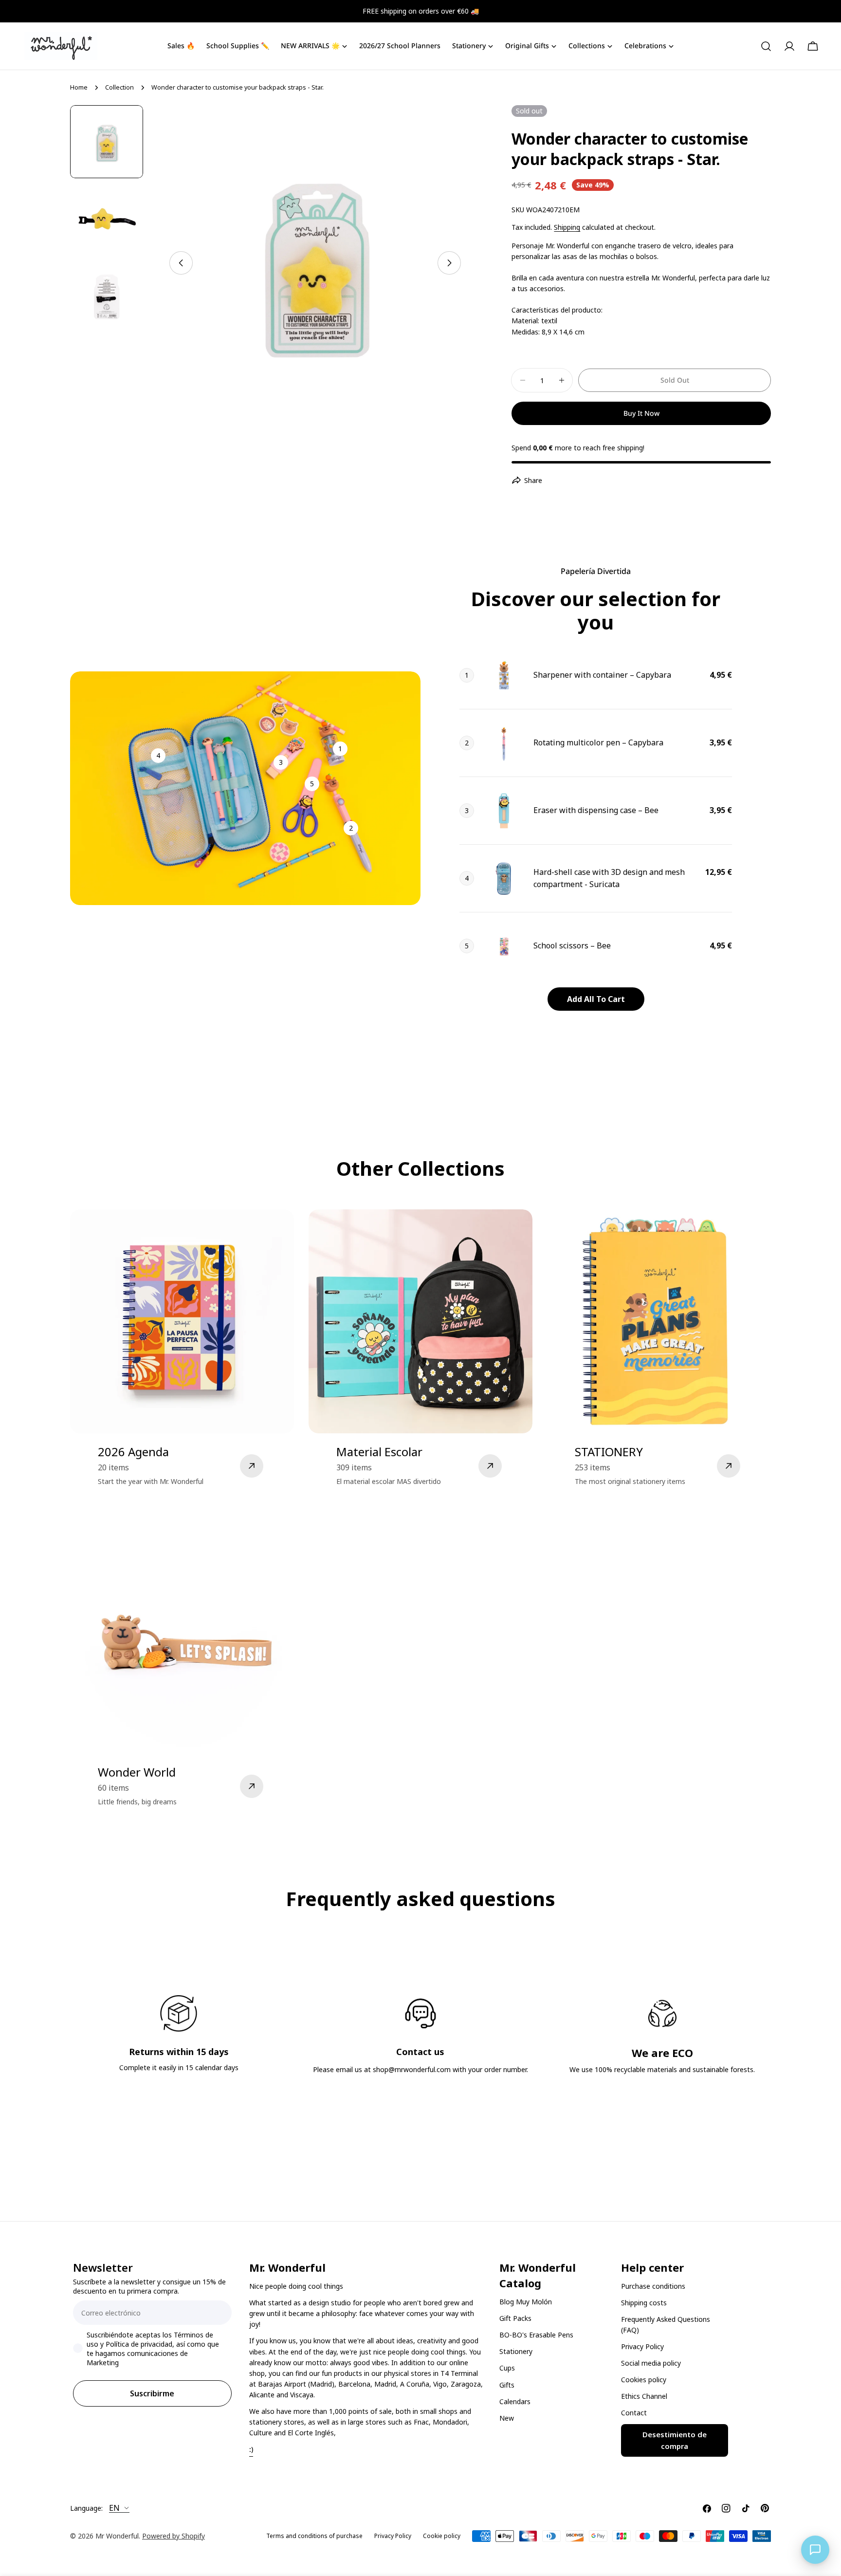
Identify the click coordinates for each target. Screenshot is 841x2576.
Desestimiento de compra (675, 2441)
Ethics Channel (644, 2397)
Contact (634, 2413)
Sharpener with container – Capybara (602, 675)
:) (251, 2449)
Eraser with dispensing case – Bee (596, 810)
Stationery (516, 2351)
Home (79, 87)
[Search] (766, 46)
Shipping (567, 227)
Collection (119, 87)
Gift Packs (515, 2318)
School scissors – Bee (572, 945)
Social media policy (651, 2363)
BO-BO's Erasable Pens (536, 2335)
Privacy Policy (642, 2346)
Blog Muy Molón (526, 2302)
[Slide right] (449, 263)
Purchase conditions (653, 2286)
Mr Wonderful (117, 2536)
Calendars (515, 2401)
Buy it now (641, 413)
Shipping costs (644, 2303)
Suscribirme (152, 2393)
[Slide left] (181, 263)
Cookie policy (442, 2536)
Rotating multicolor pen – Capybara (598, 742)
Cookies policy (644, 2380)
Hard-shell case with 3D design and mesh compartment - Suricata (609, 878)
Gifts (507, 2385)
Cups (507, 2368)
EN (114, 2508)
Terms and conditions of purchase (314, 2536)
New (507, 2418)
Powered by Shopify (174, 2536)
